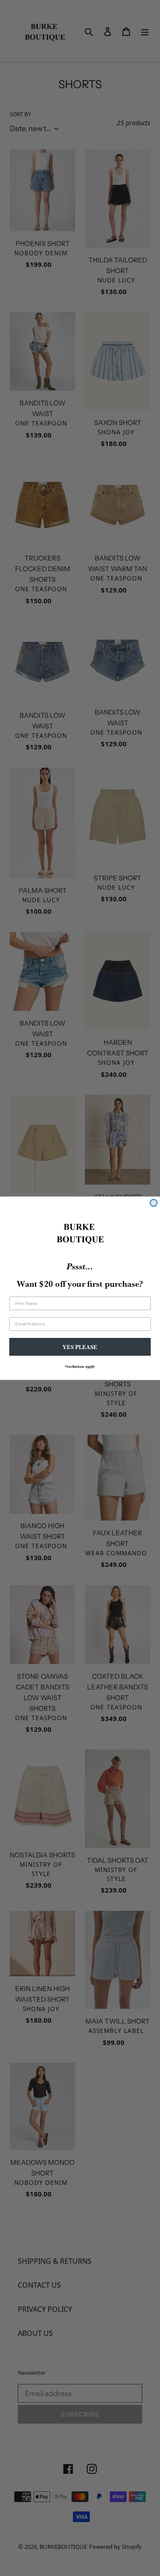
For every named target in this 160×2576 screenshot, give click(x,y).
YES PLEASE (80, 1347)
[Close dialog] (154, 1203)
